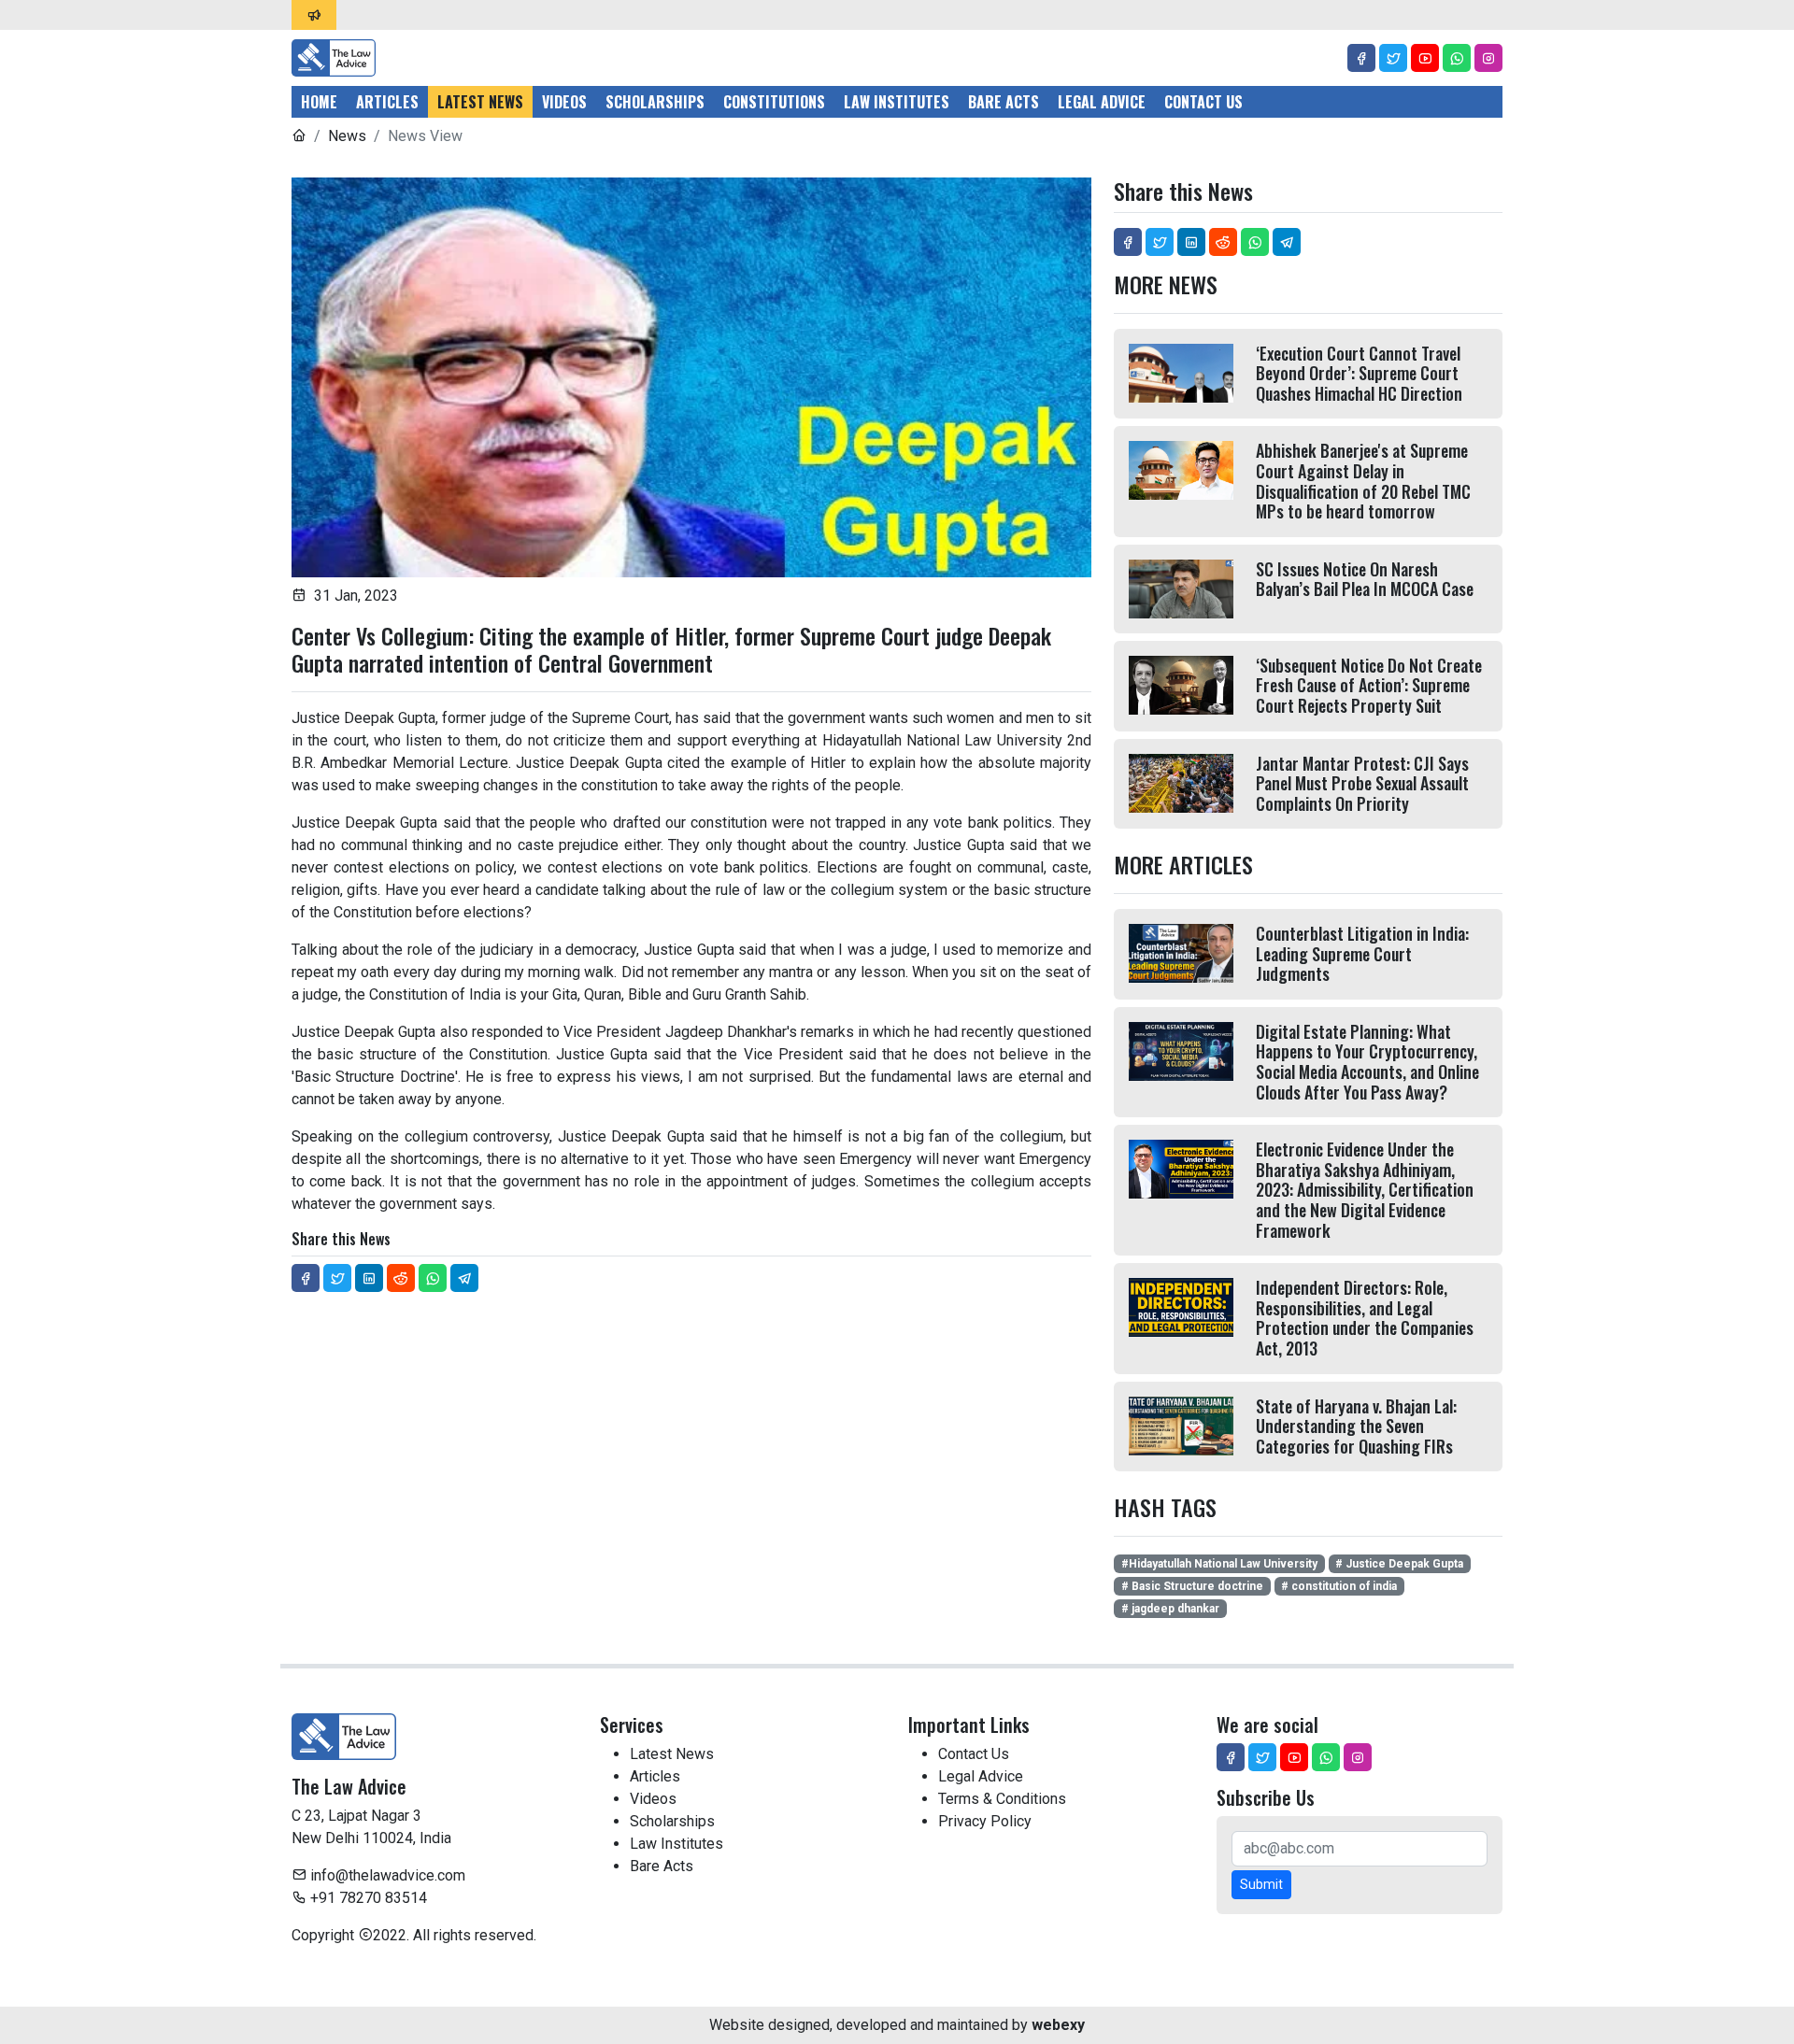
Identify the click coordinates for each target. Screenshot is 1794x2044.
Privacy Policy (985, 1821)
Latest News (480, 102)
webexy (1058, 2025)
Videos (564, 102)
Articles (387, 102)
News (347, 136)
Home (319, 102)
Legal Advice (1102, 102)
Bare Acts (1004, 102)
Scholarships (655, 102)
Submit (1261, 1884)
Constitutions (774, 102)
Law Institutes (897, 102)
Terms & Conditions (1002, 1799)
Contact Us (1203, 102)
